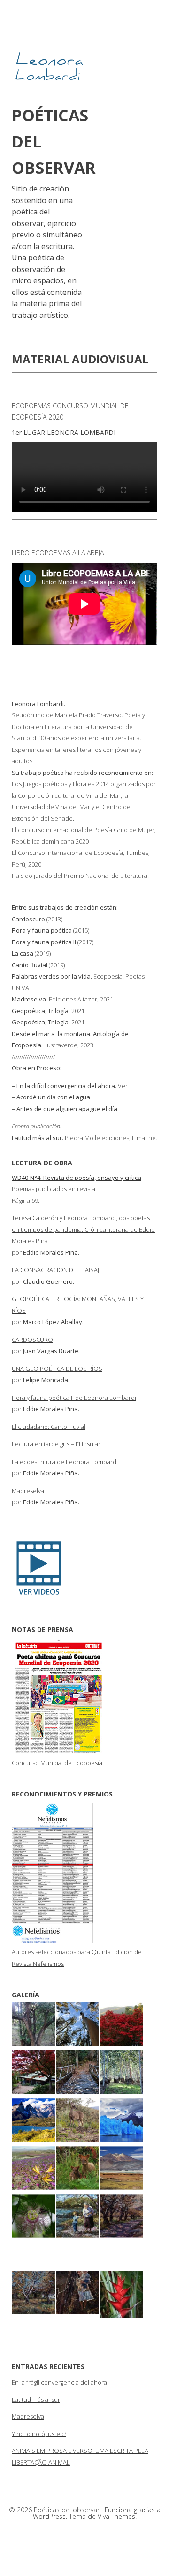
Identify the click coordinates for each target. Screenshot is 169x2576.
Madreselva (28, 1491)
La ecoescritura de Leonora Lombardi (65, 1462)
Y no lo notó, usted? (39, 2434)
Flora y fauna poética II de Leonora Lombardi (74, 1398)
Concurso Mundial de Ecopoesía (57, 1763)
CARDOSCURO (32, 1340)
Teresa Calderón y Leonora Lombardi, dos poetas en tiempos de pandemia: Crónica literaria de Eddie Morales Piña (83, 1229)
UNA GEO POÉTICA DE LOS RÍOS (57, 1369)
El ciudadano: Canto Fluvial (49, 1427)
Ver (123, 1086)
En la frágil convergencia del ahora (59, 2382)
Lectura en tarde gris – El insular (56, 1444)
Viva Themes (116, 2516)
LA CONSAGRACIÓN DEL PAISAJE (57, 1270)
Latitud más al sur (36, 2399)
